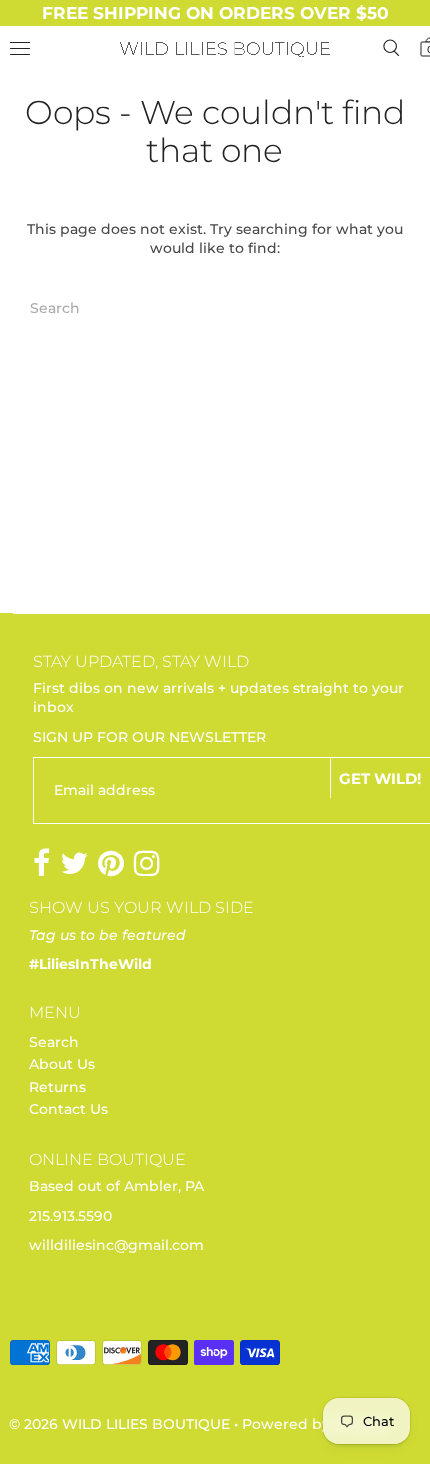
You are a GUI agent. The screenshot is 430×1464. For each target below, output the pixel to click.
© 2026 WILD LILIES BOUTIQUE (119, 1424)
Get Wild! (380, 778)
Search (54, 1042)
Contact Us (68, 1109)
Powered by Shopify (315, 1424)
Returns (57, 1087)
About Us (62, 1064)
